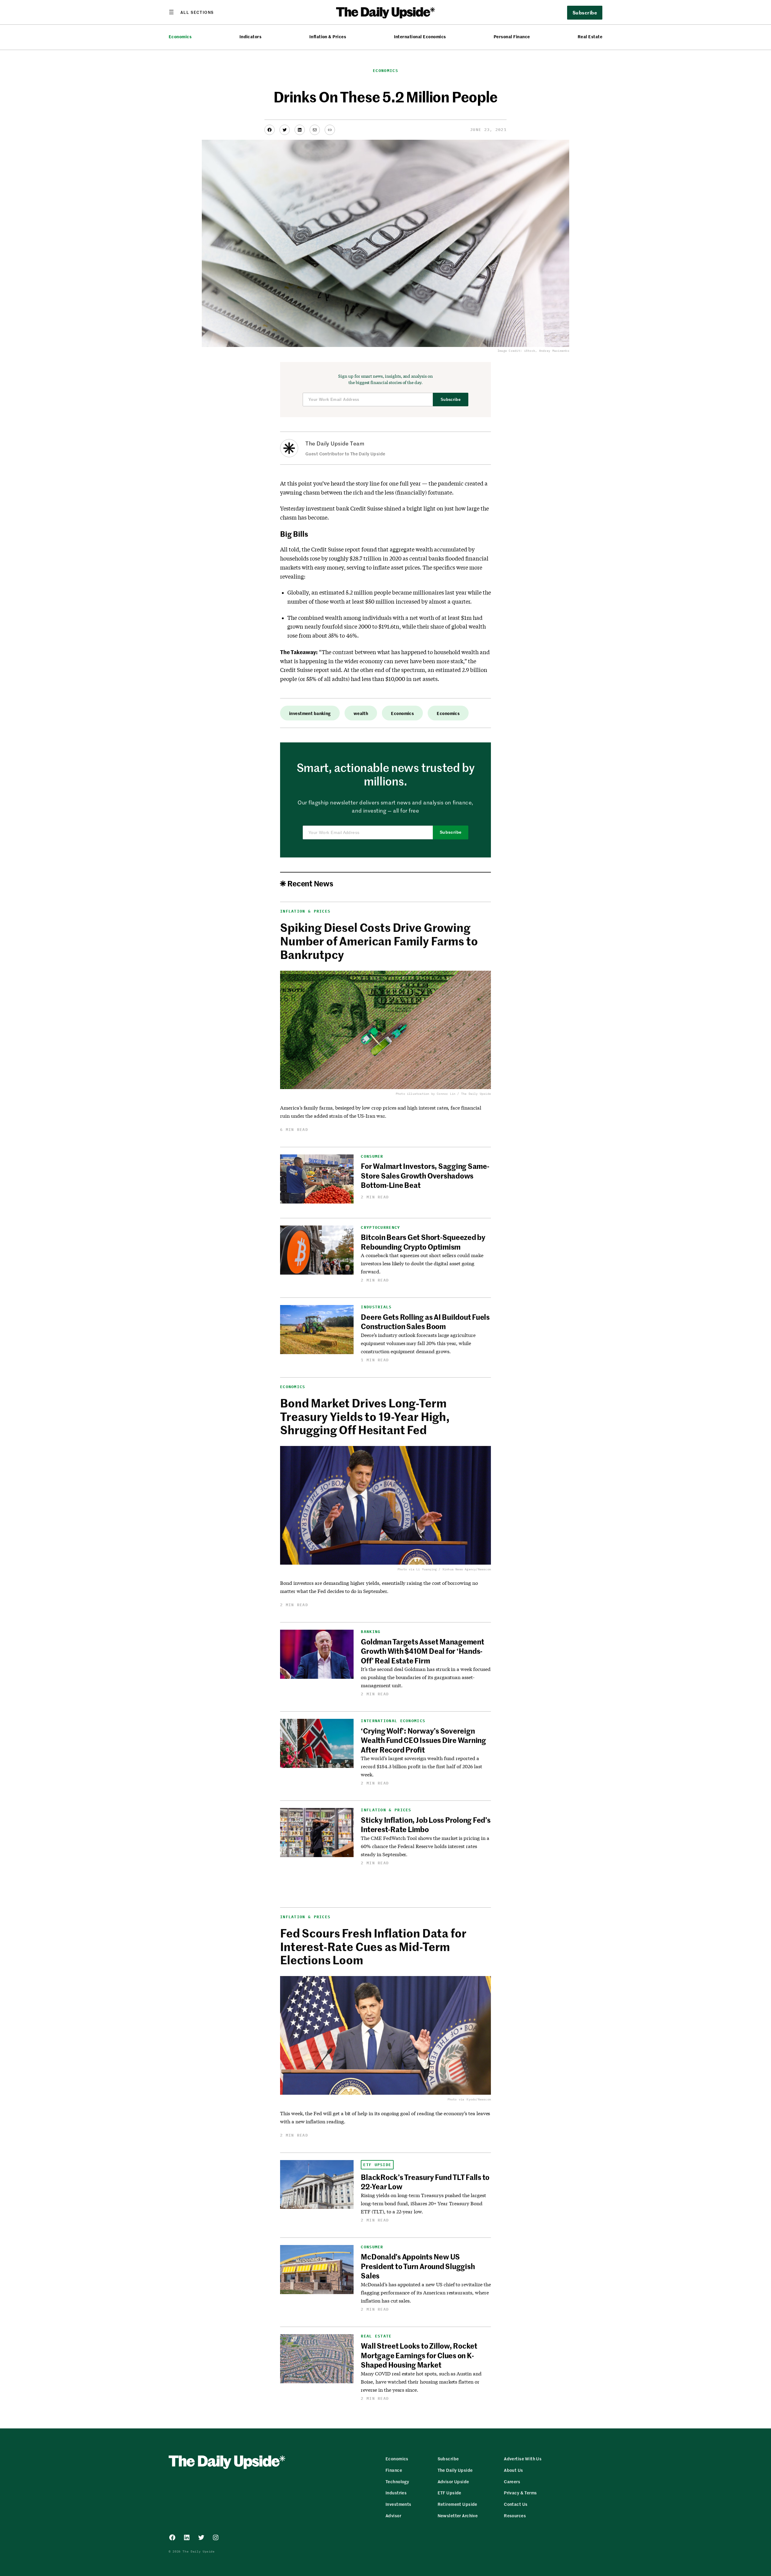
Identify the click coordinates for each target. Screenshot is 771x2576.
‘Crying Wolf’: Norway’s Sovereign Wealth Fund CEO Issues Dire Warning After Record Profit (423, 1740)
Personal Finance (512, 37)
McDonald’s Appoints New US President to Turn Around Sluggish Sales (418, 2266)
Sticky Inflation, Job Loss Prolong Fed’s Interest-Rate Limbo (426, 1824)
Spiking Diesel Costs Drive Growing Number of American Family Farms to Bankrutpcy (379, 941)
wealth (361, 713)
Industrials (376, 1307)
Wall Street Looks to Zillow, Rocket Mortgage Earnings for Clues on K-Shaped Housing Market (419, 2355)
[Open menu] (191, 12)
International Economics (420, 37)
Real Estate (590, 37)
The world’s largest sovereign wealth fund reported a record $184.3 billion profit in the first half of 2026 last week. (421, 1766)
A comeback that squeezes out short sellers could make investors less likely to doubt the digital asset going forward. (422, 1263)
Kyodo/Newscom (479, 2099)
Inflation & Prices (328, 37)
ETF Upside (377, 2165)
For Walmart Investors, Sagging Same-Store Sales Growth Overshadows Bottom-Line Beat (425, 1175)
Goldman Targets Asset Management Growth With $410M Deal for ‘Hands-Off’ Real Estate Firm (422, 1651)
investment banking (310, 713)
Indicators (251, 37)
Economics (180, 37)
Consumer (372, 1156)
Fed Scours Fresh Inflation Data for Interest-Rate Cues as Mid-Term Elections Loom (373, 1946)
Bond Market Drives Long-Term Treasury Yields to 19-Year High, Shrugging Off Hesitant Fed (365, 1416)
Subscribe (451, 400)
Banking (371, 1632)
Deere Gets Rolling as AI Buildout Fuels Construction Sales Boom (425, 1321)
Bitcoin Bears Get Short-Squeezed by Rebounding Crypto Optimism (423, 1242)
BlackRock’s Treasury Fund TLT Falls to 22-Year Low (425, 2182)
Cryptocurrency (380, 1227)
